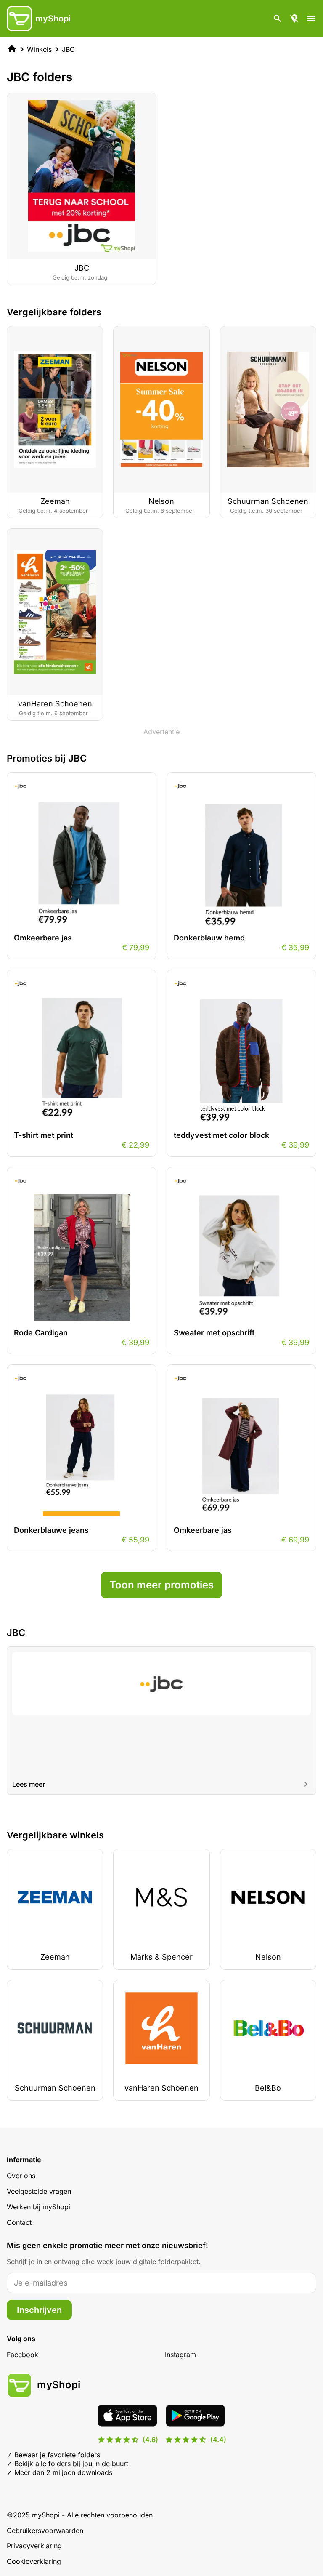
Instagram (180, 2355)
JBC (68, 49)
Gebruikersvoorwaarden (45, 2531)
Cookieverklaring (34, 2561)
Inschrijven (39, 2310)
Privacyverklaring (34, 2546)
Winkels (39, 49)
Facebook (23, 2355)
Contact (19, 2222)
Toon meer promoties (161, 1585)
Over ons (21, 2176)
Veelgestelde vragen (39, 2191)
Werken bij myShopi (38, 2207)
